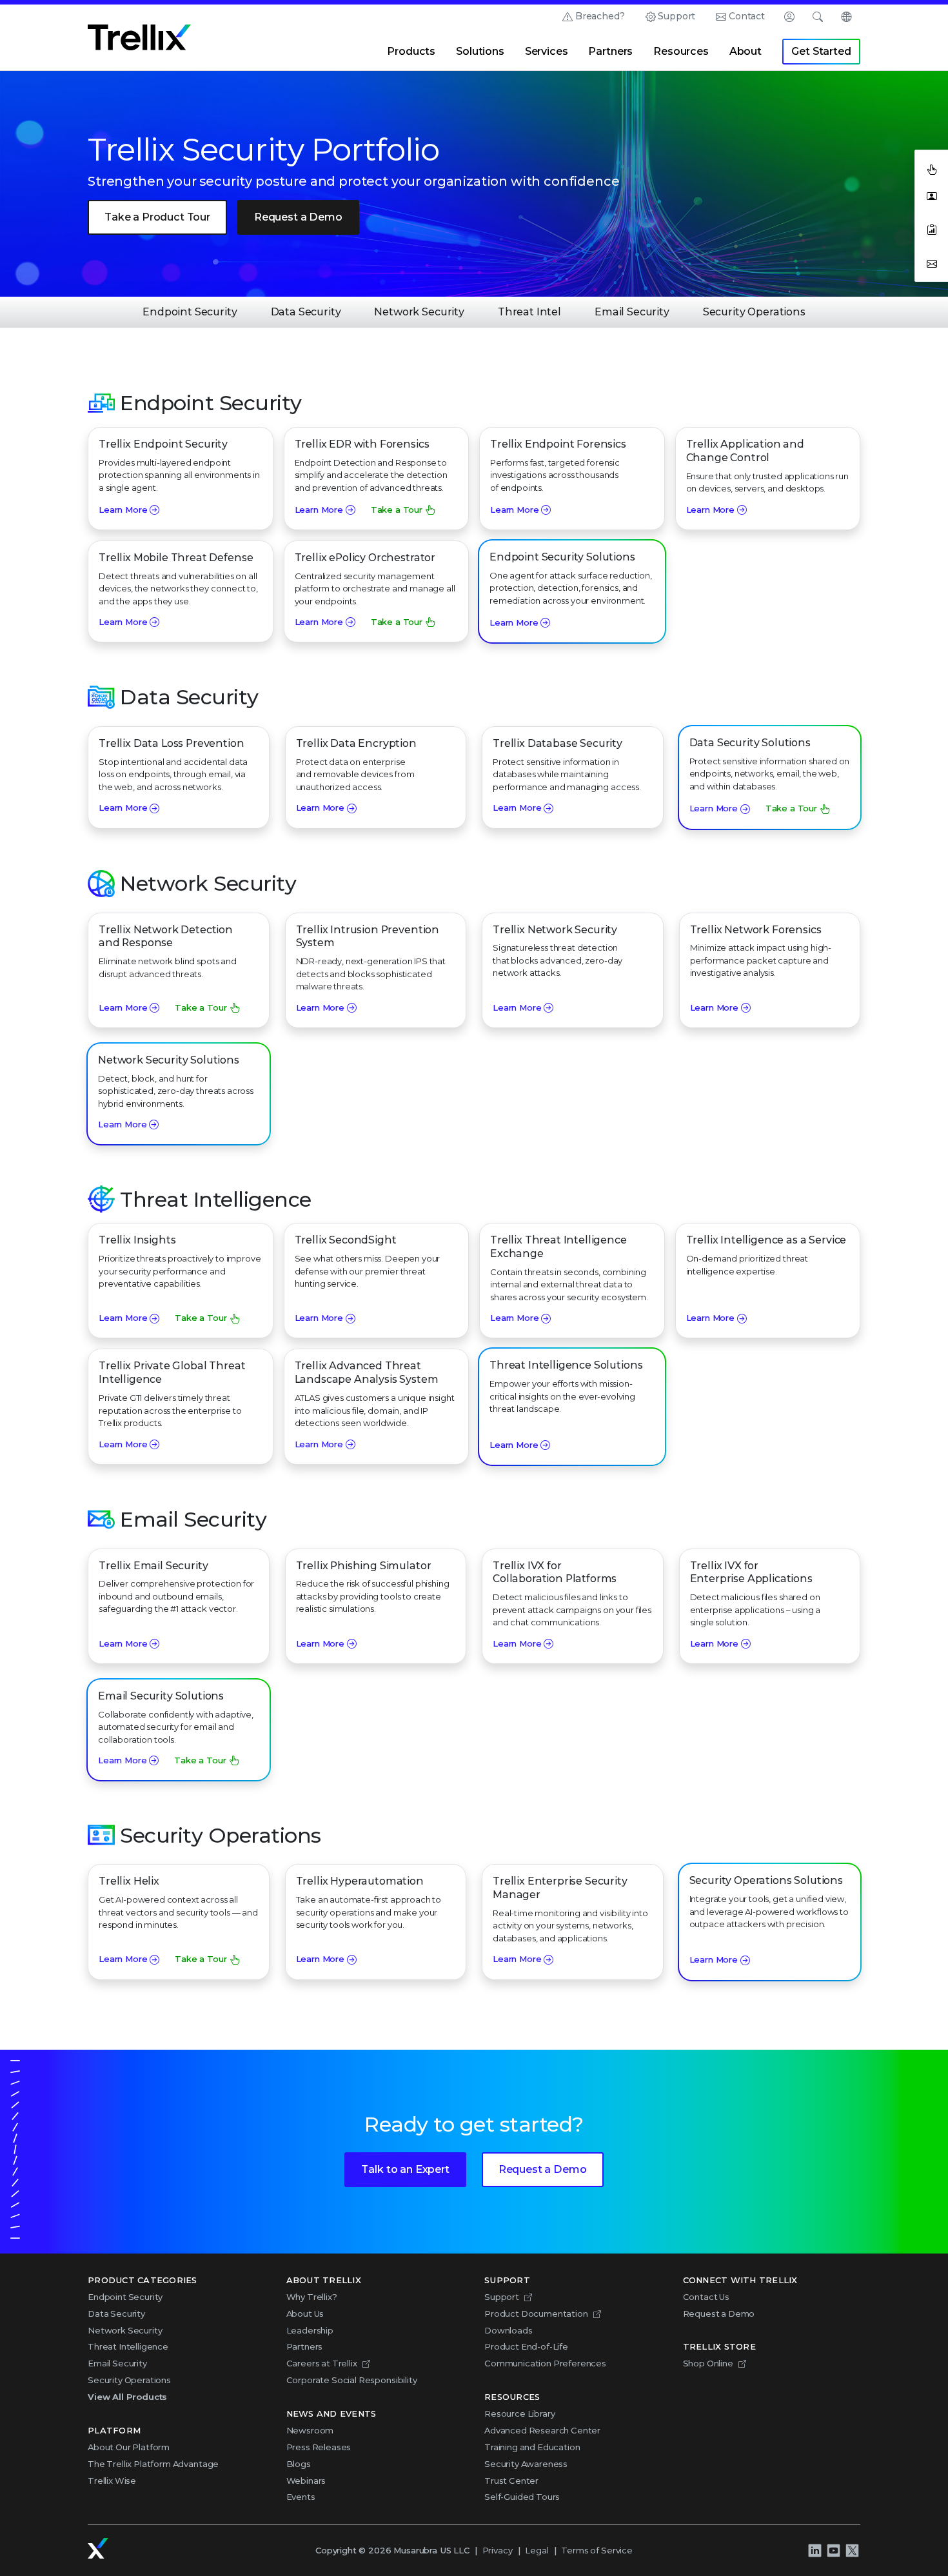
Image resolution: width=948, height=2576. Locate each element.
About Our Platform (129, 2447)
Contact (747, 16)
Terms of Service (597, 2550)
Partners (610, 51)
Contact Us (706, 2297)
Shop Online (708, 2363)
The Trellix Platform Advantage (153, 2464)
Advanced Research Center (542, 2430)
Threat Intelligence (128, 2346)
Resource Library (519, 2413)
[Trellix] (98, 2548)
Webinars (306, 2481)
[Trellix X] (852, 2551)
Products (411, 51)
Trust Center (511, 2481)
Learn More (123, 510)
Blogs (299, 2464)
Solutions (480, 51)
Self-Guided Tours (522, 2497)
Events (301, 2497)
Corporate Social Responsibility (352, 2380)
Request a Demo (298, 217)
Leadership (310, 2330)
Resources (681, 51)
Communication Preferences (545, 2363)
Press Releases (319, 2447)
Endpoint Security (190, 312)
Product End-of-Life (526, 2346)
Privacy (498, 2550)
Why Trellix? (312, 2297)
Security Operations (754, 312)
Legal (537, 2550)
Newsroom (310, 2430)
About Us (305, 2313)
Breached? (600, 16)
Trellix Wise (112, 2481)
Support (676, 16)
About (746, 51)
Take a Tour (397, 510)
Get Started (821, 51)
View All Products (127, 2397)
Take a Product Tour (157, 217)
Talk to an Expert (405, 2169)
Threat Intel (529, 312)
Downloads (509, 2330)
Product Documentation (536, 2313)
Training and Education (532, 2447)
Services (547, 51)
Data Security (306, 312)
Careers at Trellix (322, 2363)
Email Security (632, 312)
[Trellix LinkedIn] (815, 2551)
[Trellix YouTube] (833, 2551)
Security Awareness (526, 2464)
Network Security (419, 312)
